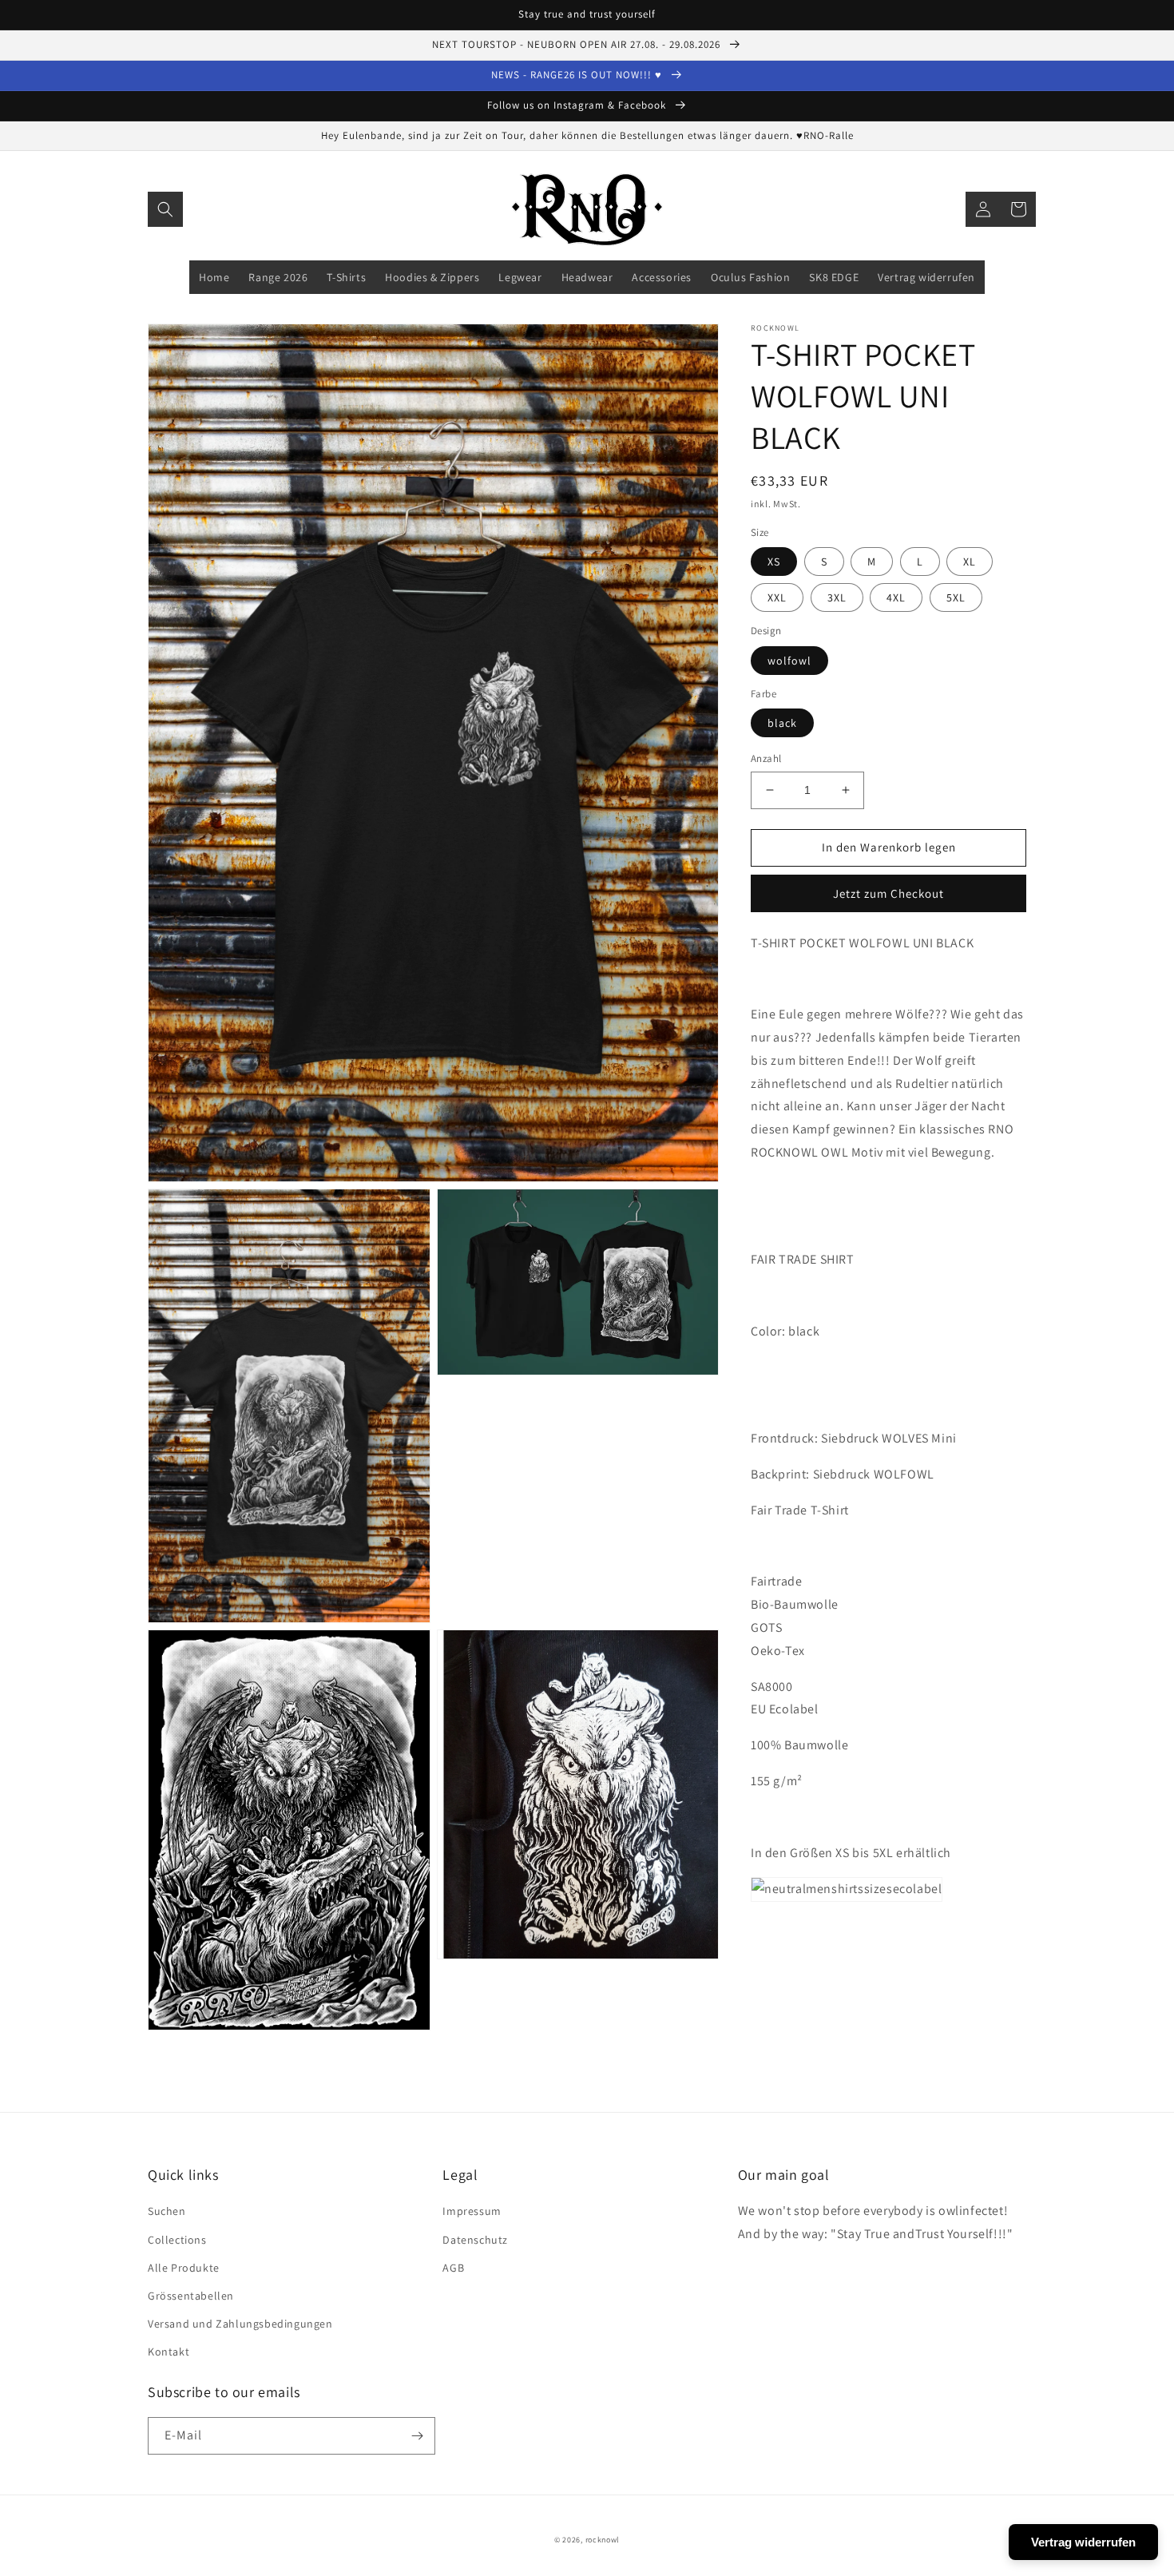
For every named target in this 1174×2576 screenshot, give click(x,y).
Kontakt (169, 2352)
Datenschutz (475, 2240)
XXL (777, 597)
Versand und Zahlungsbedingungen (240, 2324)
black (782, 723)
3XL (837, 597)
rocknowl (603, 2540)
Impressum (472, 2211)
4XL (896, 597)
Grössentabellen (191, 2296)
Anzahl (766, 758)
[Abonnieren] (417, 2436)
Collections (177, 2240)
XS (774, 562)
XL (970, 562)
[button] (165, 209)
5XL (956, 597)
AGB (453, 2268)
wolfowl (789, 661)
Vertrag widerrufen (1083, 2542)
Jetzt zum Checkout (888, 893)
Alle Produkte (184, 2268)
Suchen (167, 2211)
